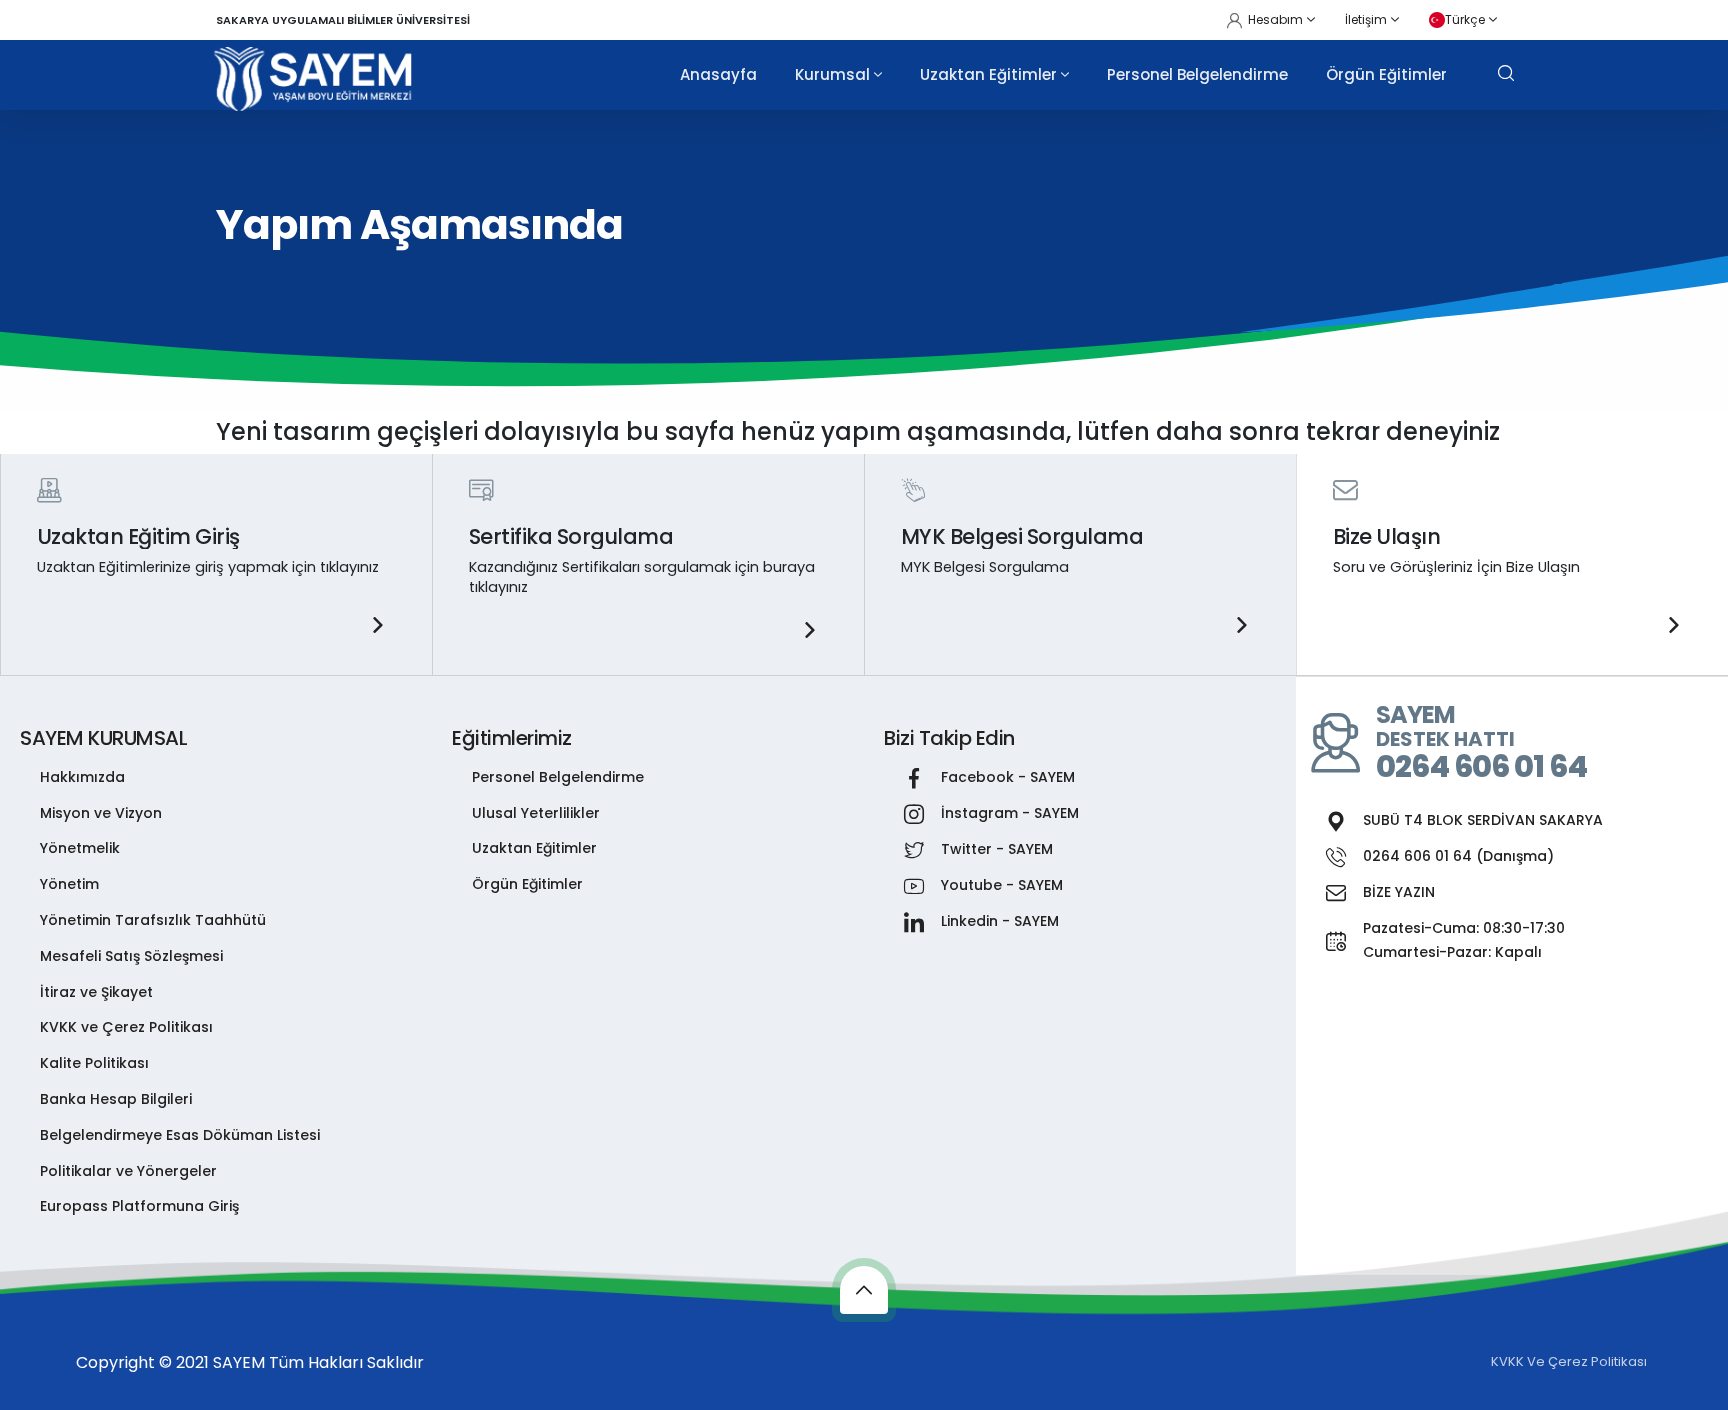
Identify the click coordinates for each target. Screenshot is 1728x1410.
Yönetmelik (80, 848)
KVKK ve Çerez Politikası (126, 1027)
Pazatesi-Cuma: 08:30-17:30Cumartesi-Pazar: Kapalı (1464, 940)
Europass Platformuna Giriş (139, 1206)
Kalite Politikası (94, 1063)
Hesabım (1275, 19)
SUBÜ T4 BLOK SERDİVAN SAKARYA (1483, 820)
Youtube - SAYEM (1002, 885)
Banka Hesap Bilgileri (116, 1099)
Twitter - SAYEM (997, 849)
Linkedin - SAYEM (1000, 921)
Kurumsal (832, 74)
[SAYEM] (314, 79)
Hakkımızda (82, 777)
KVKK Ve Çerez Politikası (1569, 1361)
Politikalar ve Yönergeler (128, 1171)
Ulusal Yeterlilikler (536, 813)
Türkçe (1465, 19)
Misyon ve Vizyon (101, 813)
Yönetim (69, 884)
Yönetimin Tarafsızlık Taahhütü (153, 920)
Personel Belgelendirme (1197, 74)
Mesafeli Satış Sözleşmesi (131, 956)
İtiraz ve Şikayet (96, 992)
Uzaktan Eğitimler (988, 74)
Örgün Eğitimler (1386, 74)
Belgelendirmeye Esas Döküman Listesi (180, 1135)
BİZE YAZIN (1399, 892)
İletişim (1366, 19)
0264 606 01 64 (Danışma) (1458, 856)
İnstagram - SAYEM (1010, 813)
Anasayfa (718, 74)
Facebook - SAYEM (1008, 777)
